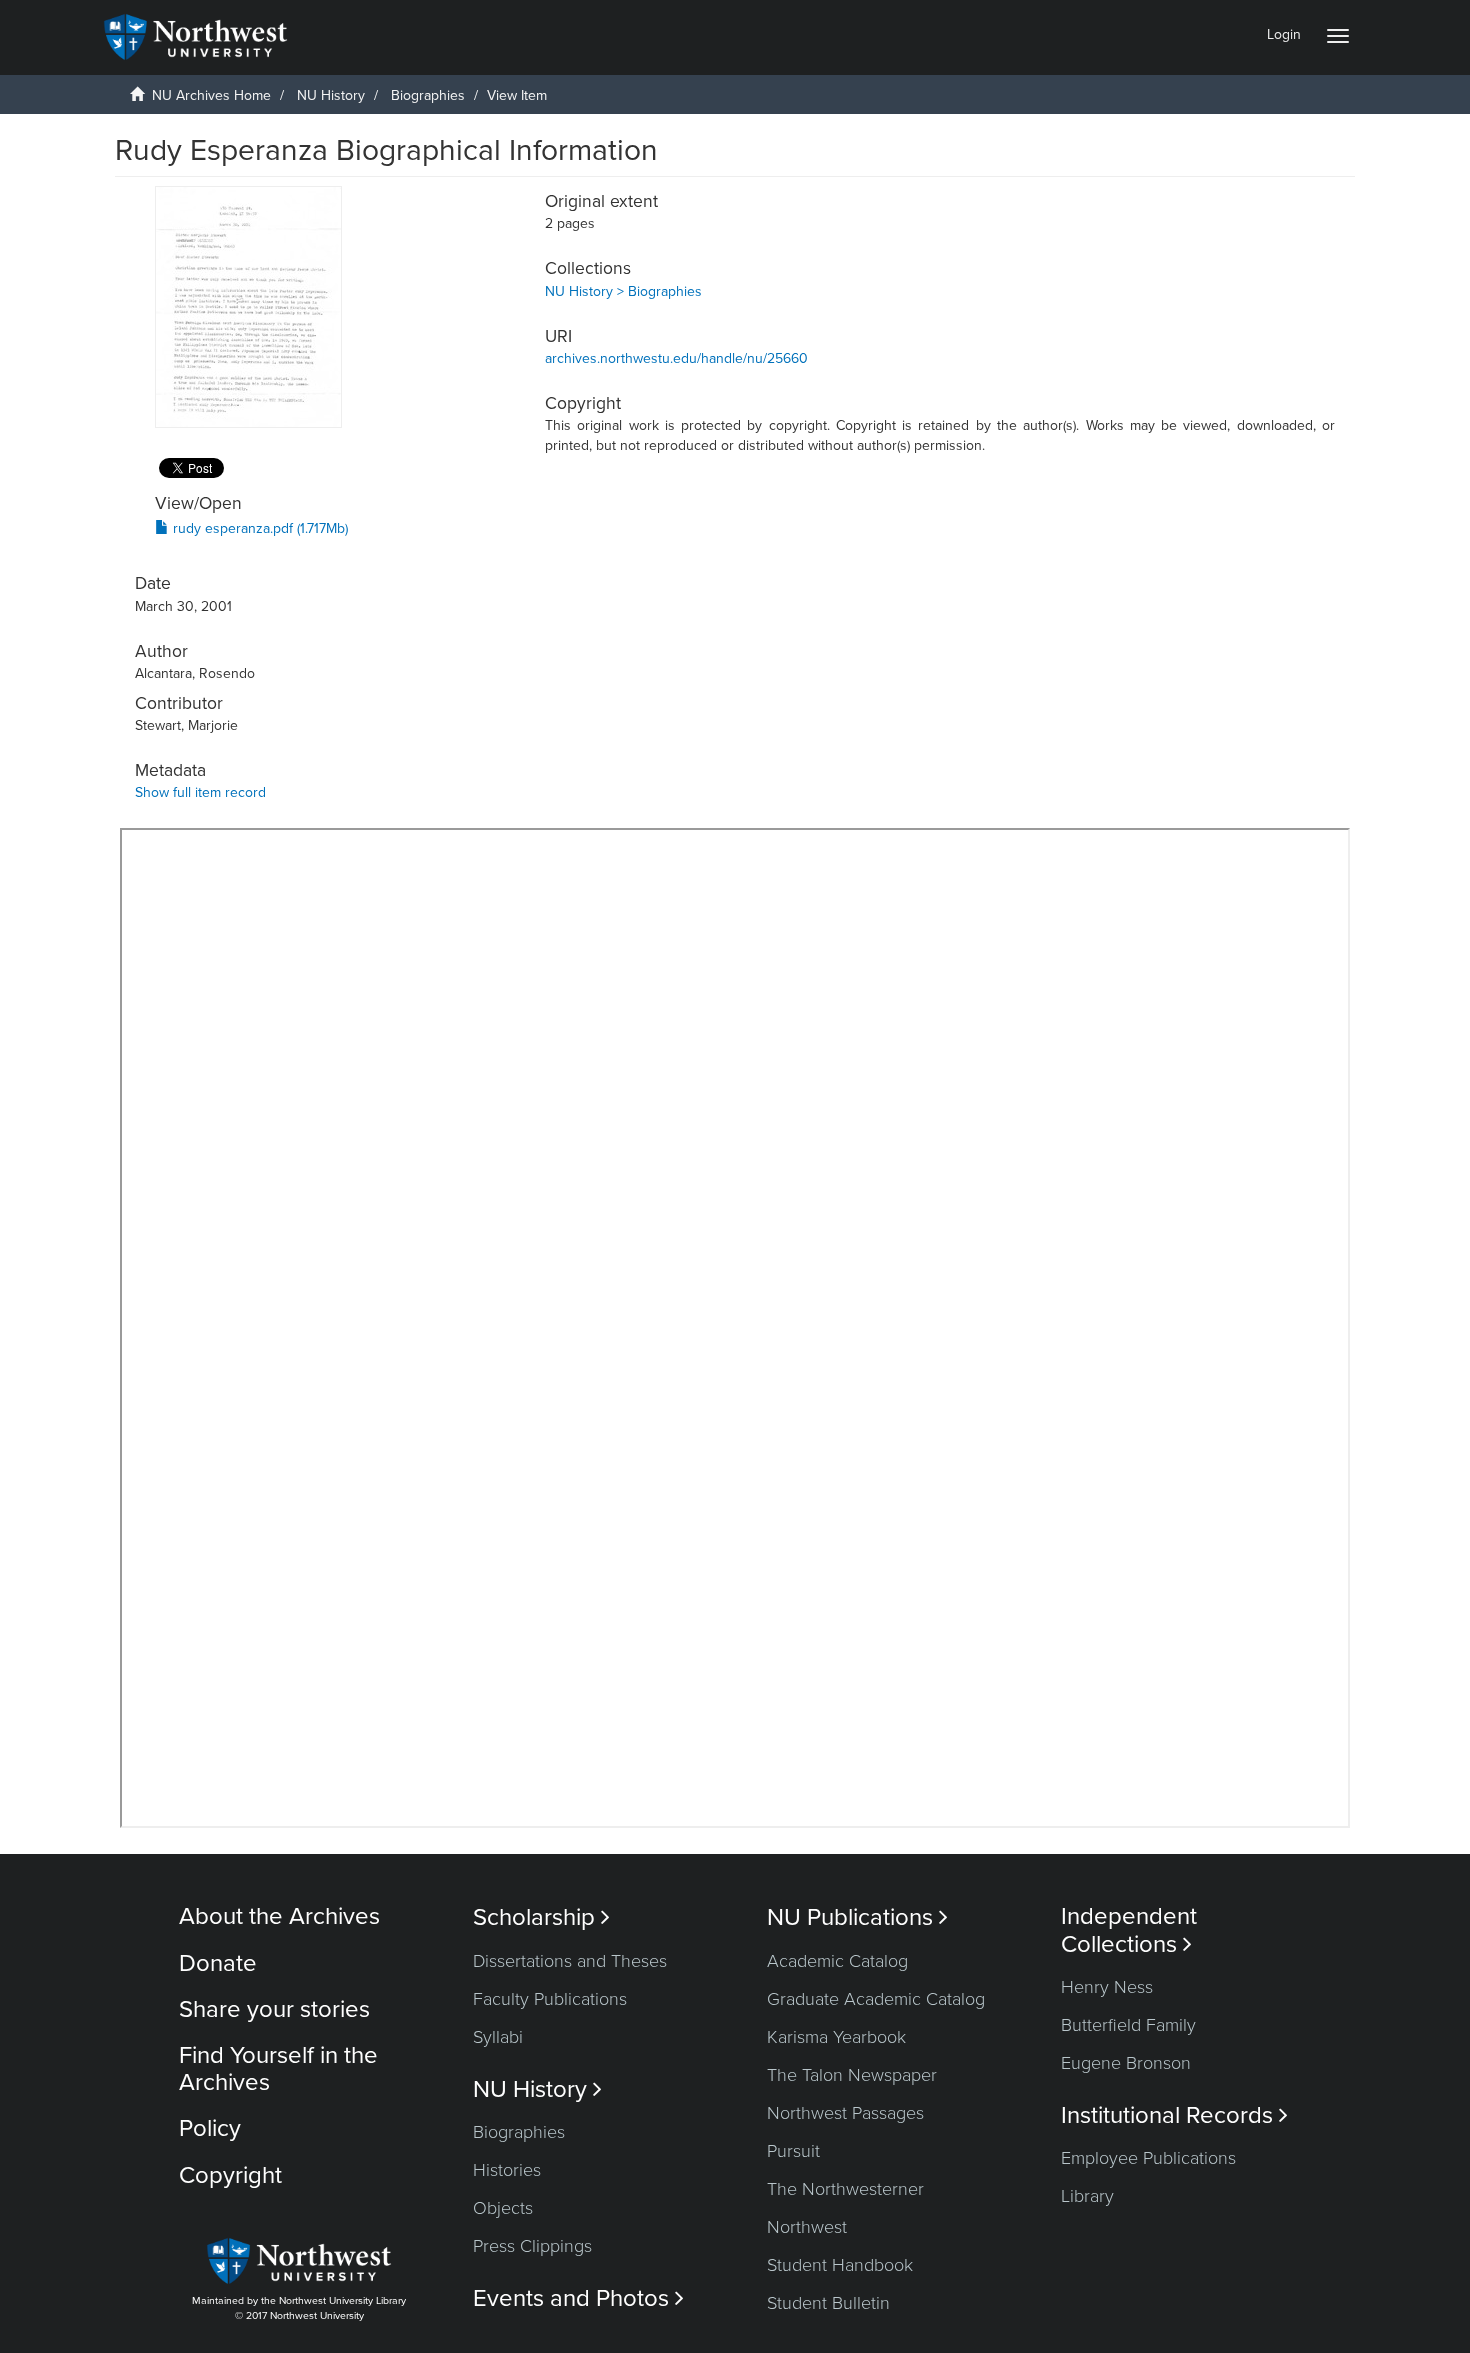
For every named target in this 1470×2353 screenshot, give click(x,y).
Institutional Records (1174, 2115)
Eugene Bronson (1126, 2063)
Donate (218, 1963)
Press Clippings (532, 2246)
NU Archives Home (211, 95)
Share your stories (274, 2009)
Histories (507, 2170)
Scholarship (541, 1917)
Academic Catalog (837, 1961)
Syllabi (498, 2037)
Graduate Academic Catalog (876, 1999)
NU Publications (857, 1917)
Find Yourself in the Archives (278, 2068)
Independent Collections (1129, 1930)
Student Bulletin (828, 2303)
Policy (210, 2128)
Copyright (230, 2175)
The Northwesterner (845, 2189)
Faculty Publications (550, 1999)
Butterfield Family (1128, 2025)
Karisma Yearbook (836, 2037)
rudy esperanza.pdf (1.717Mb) (258, 528)
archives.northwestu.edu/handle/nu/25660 (676, 358)
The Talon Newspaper (852, 2075)
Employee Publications (1148, 2158)
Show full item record (200, 792)
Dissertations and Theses (570, 1961)
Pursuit (793, 2151)
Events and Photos (578, 2298)
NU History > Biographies (623, 291)
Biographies (428, 95)
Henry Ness (1107, 1987)
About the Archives (279, 1916)
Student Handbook (840, 2265)
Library (1087, 2196)
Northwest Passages (845, 2113)
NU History (331, 95)
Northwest (807, 2227)
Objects (503, 2208)
